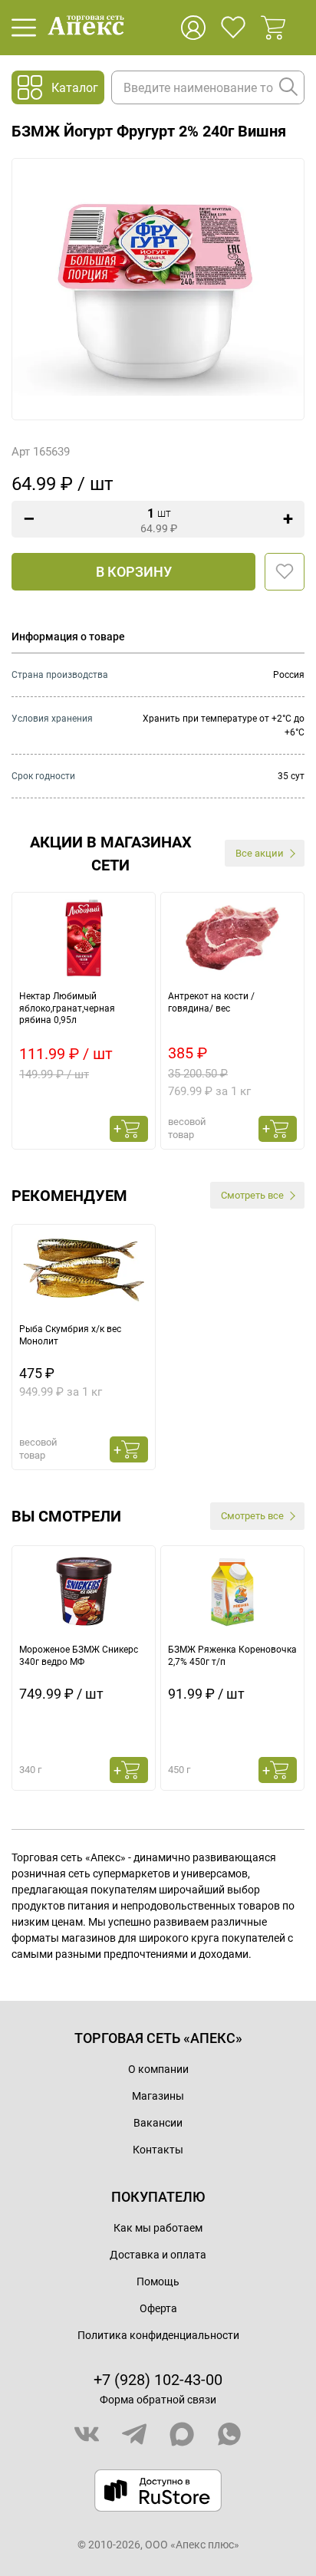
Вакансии (158, 2123)
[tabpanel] (84, 1021)
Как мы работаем (158, 2228)
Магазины (158, 2096)
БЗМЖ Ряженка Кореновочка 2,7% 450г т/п (232, 1656)
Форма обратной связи (158, 2400)
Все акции (260, 853)
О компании (158, 2069)
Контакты (158, 2150)
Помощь (158, 2282)
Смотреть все (252, 1195)
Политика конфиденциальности (158, 2335)
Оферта (158, 2308)
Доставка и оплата (158, 2255)
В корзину (134, 572)
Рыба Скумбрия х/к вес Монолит (70, 1335)
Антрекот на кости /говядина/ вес (211, 1002)
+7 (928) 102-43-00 (158, 2380)
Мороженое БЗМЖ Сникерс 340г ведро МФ (79, 1656)
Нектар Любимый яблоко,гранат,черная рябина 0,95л (67, 1008)
